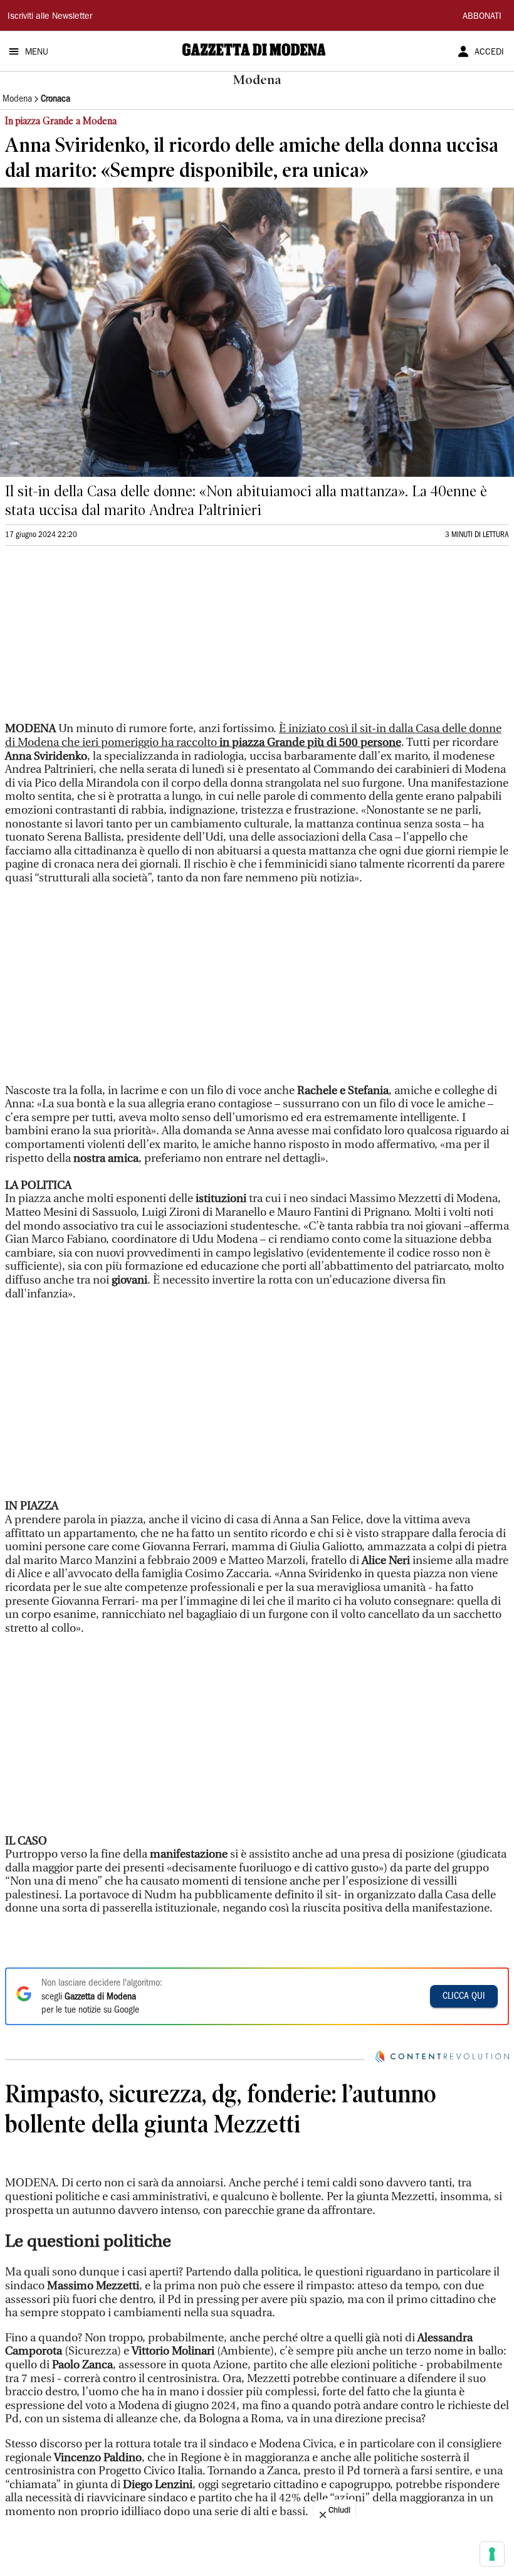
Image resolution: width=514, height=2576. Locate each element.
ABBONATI (482, 17)
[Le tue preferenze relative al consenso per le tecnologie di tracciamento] (492, 2554)
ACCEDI (489, 53)
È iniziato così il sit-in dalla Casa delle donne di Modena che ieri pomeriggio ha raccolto (253, 736)
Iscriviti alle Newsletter (50, 17)
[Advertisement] (99, 639)
